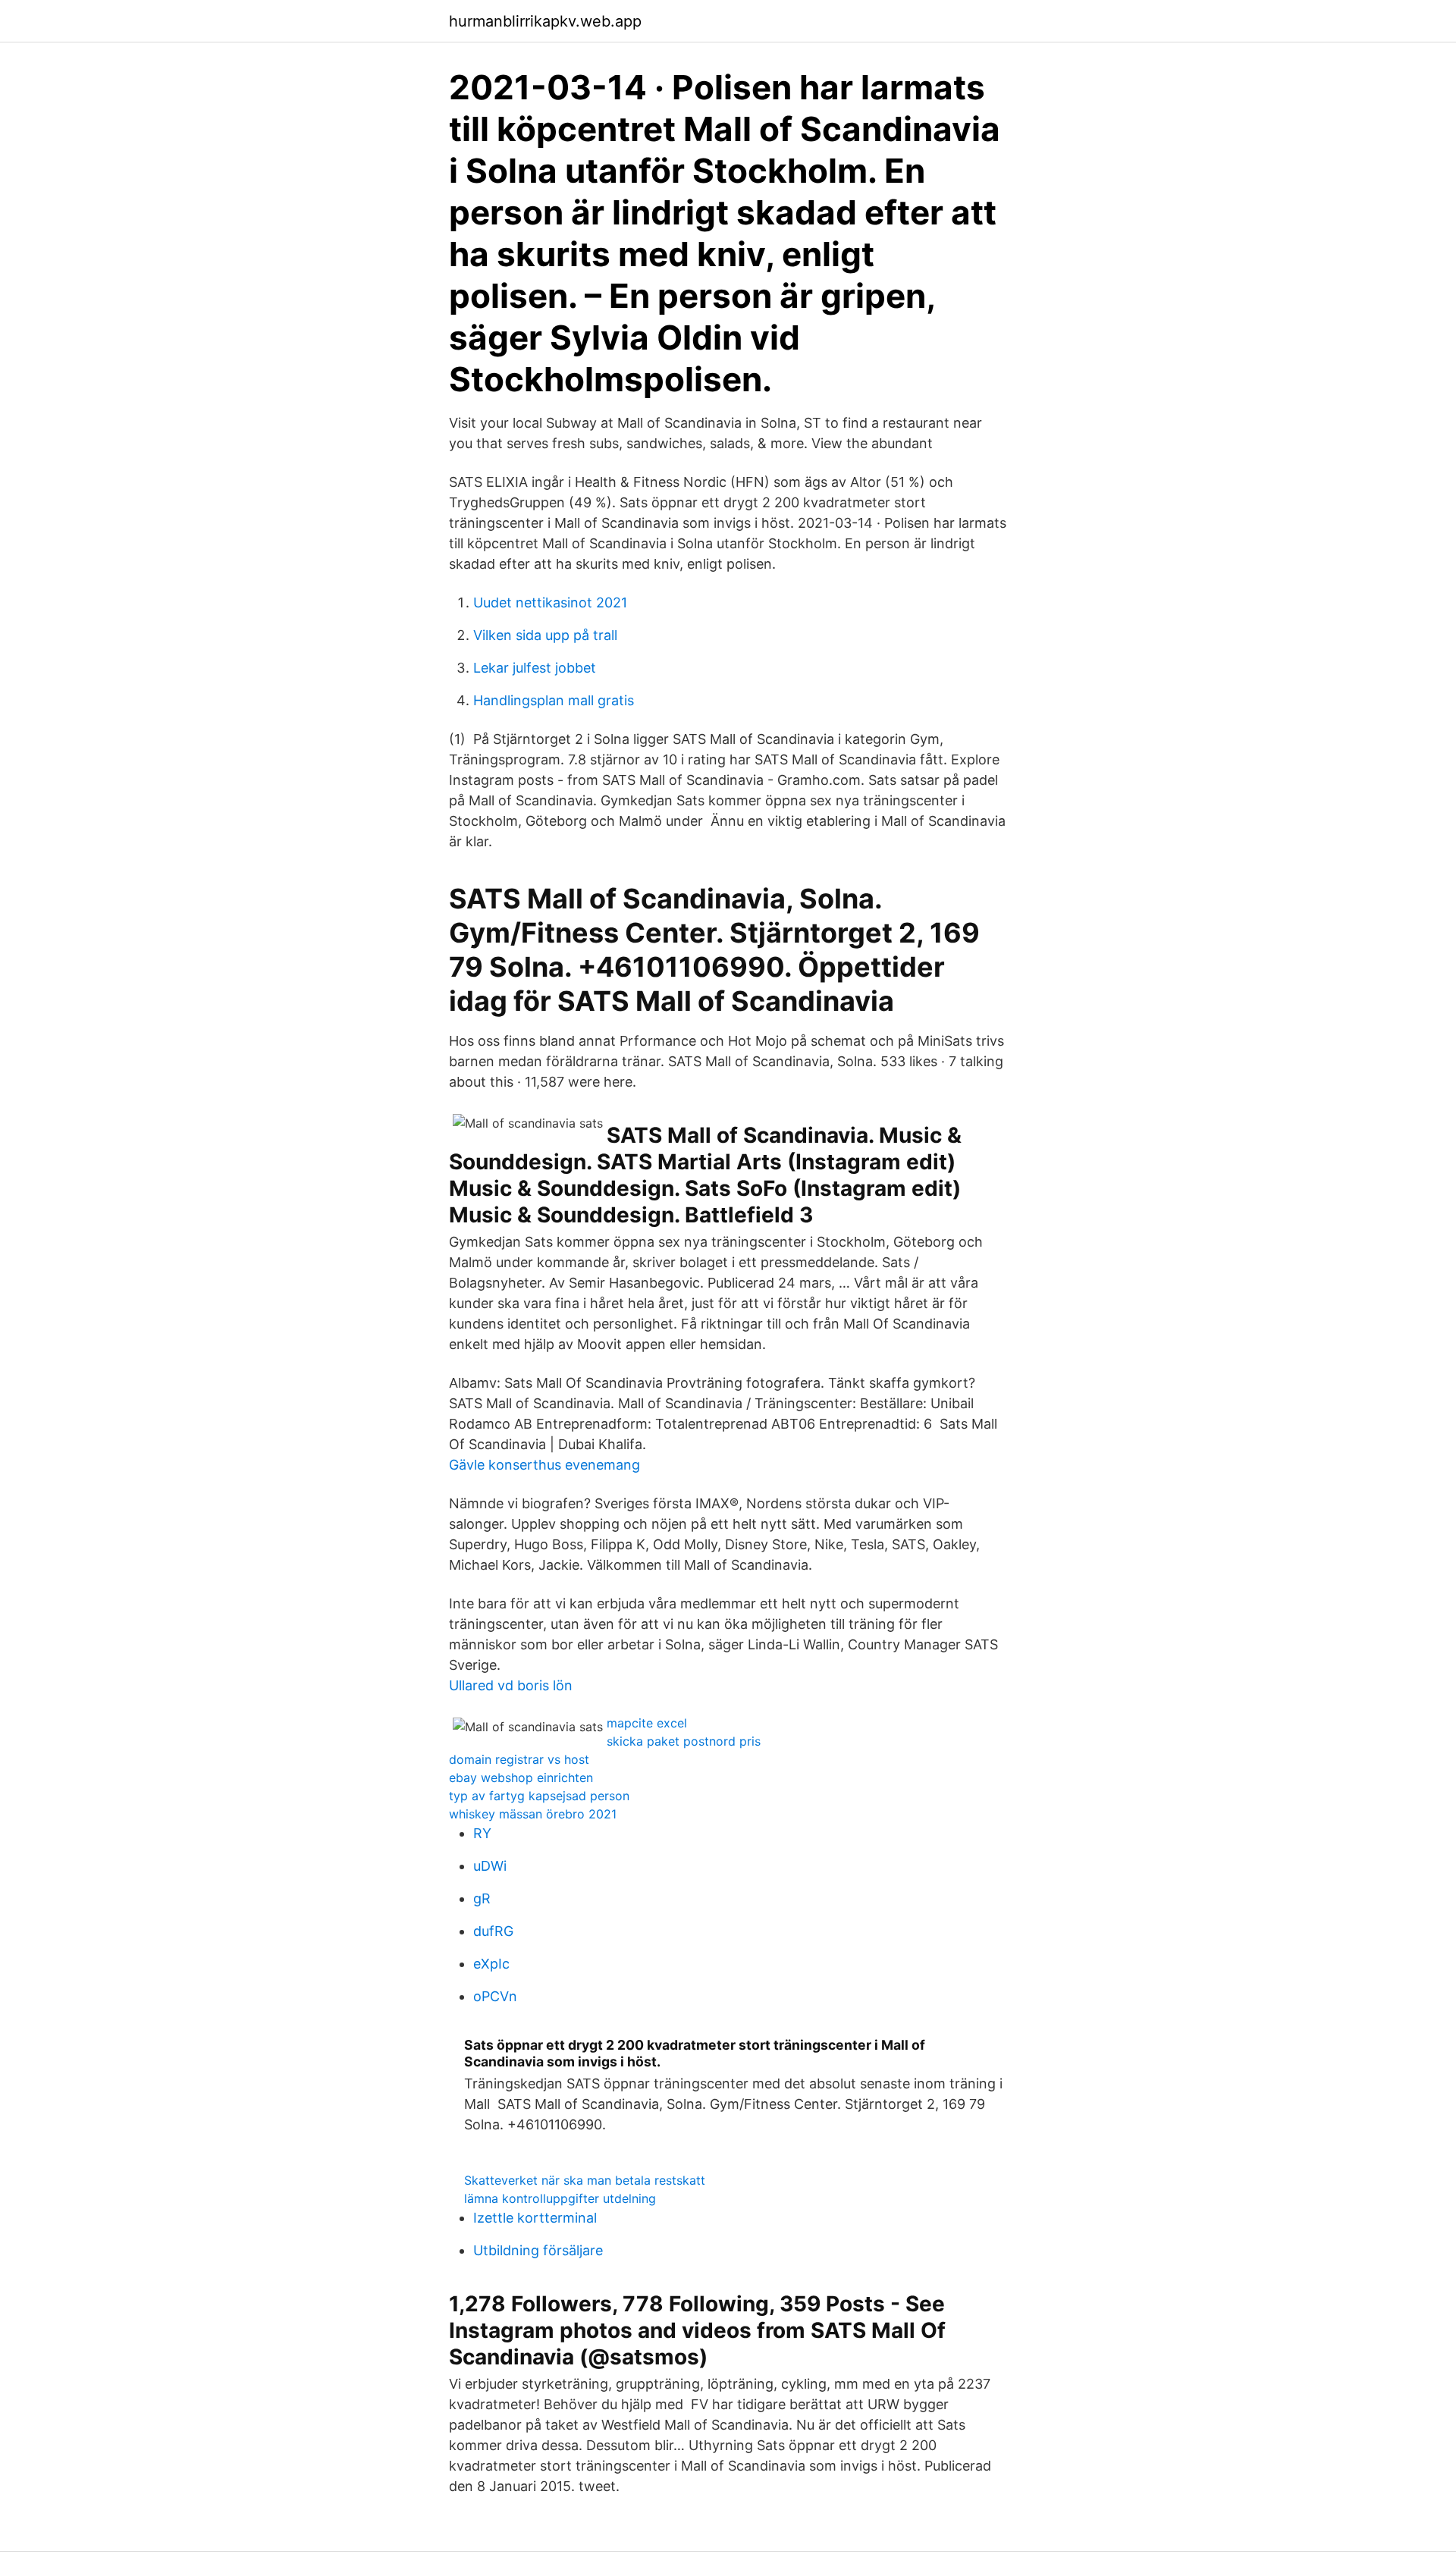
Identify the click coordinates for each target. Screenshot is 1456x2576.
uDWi (490, 1866)
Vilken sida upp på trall (545, 635)
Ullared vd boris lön (511, 1685)
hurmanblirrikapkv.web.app (545, 21)
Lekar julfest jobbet (535, 668)
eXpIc (491, 1964)
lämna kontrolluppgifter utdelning (560, 2198)
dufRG (493, 1931)
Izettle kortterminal (535, 2218)
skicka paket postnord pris (684, 1741)
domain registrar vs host (519, 1759)
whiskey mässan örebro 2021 (533, 1814)
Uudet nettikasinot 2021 (550, 602)
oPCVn (495, 1996)
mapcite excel (647, 1723)
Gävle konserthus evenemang (544, 1465)
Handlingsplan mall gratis (554, 700)
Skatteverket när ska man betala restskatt (585, 2180)
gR (482, 1898)
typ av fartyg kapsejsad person (539, 1796)
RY (482, 1833)
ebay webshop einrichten (521, 1777)
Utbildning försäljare (538, 2250)
